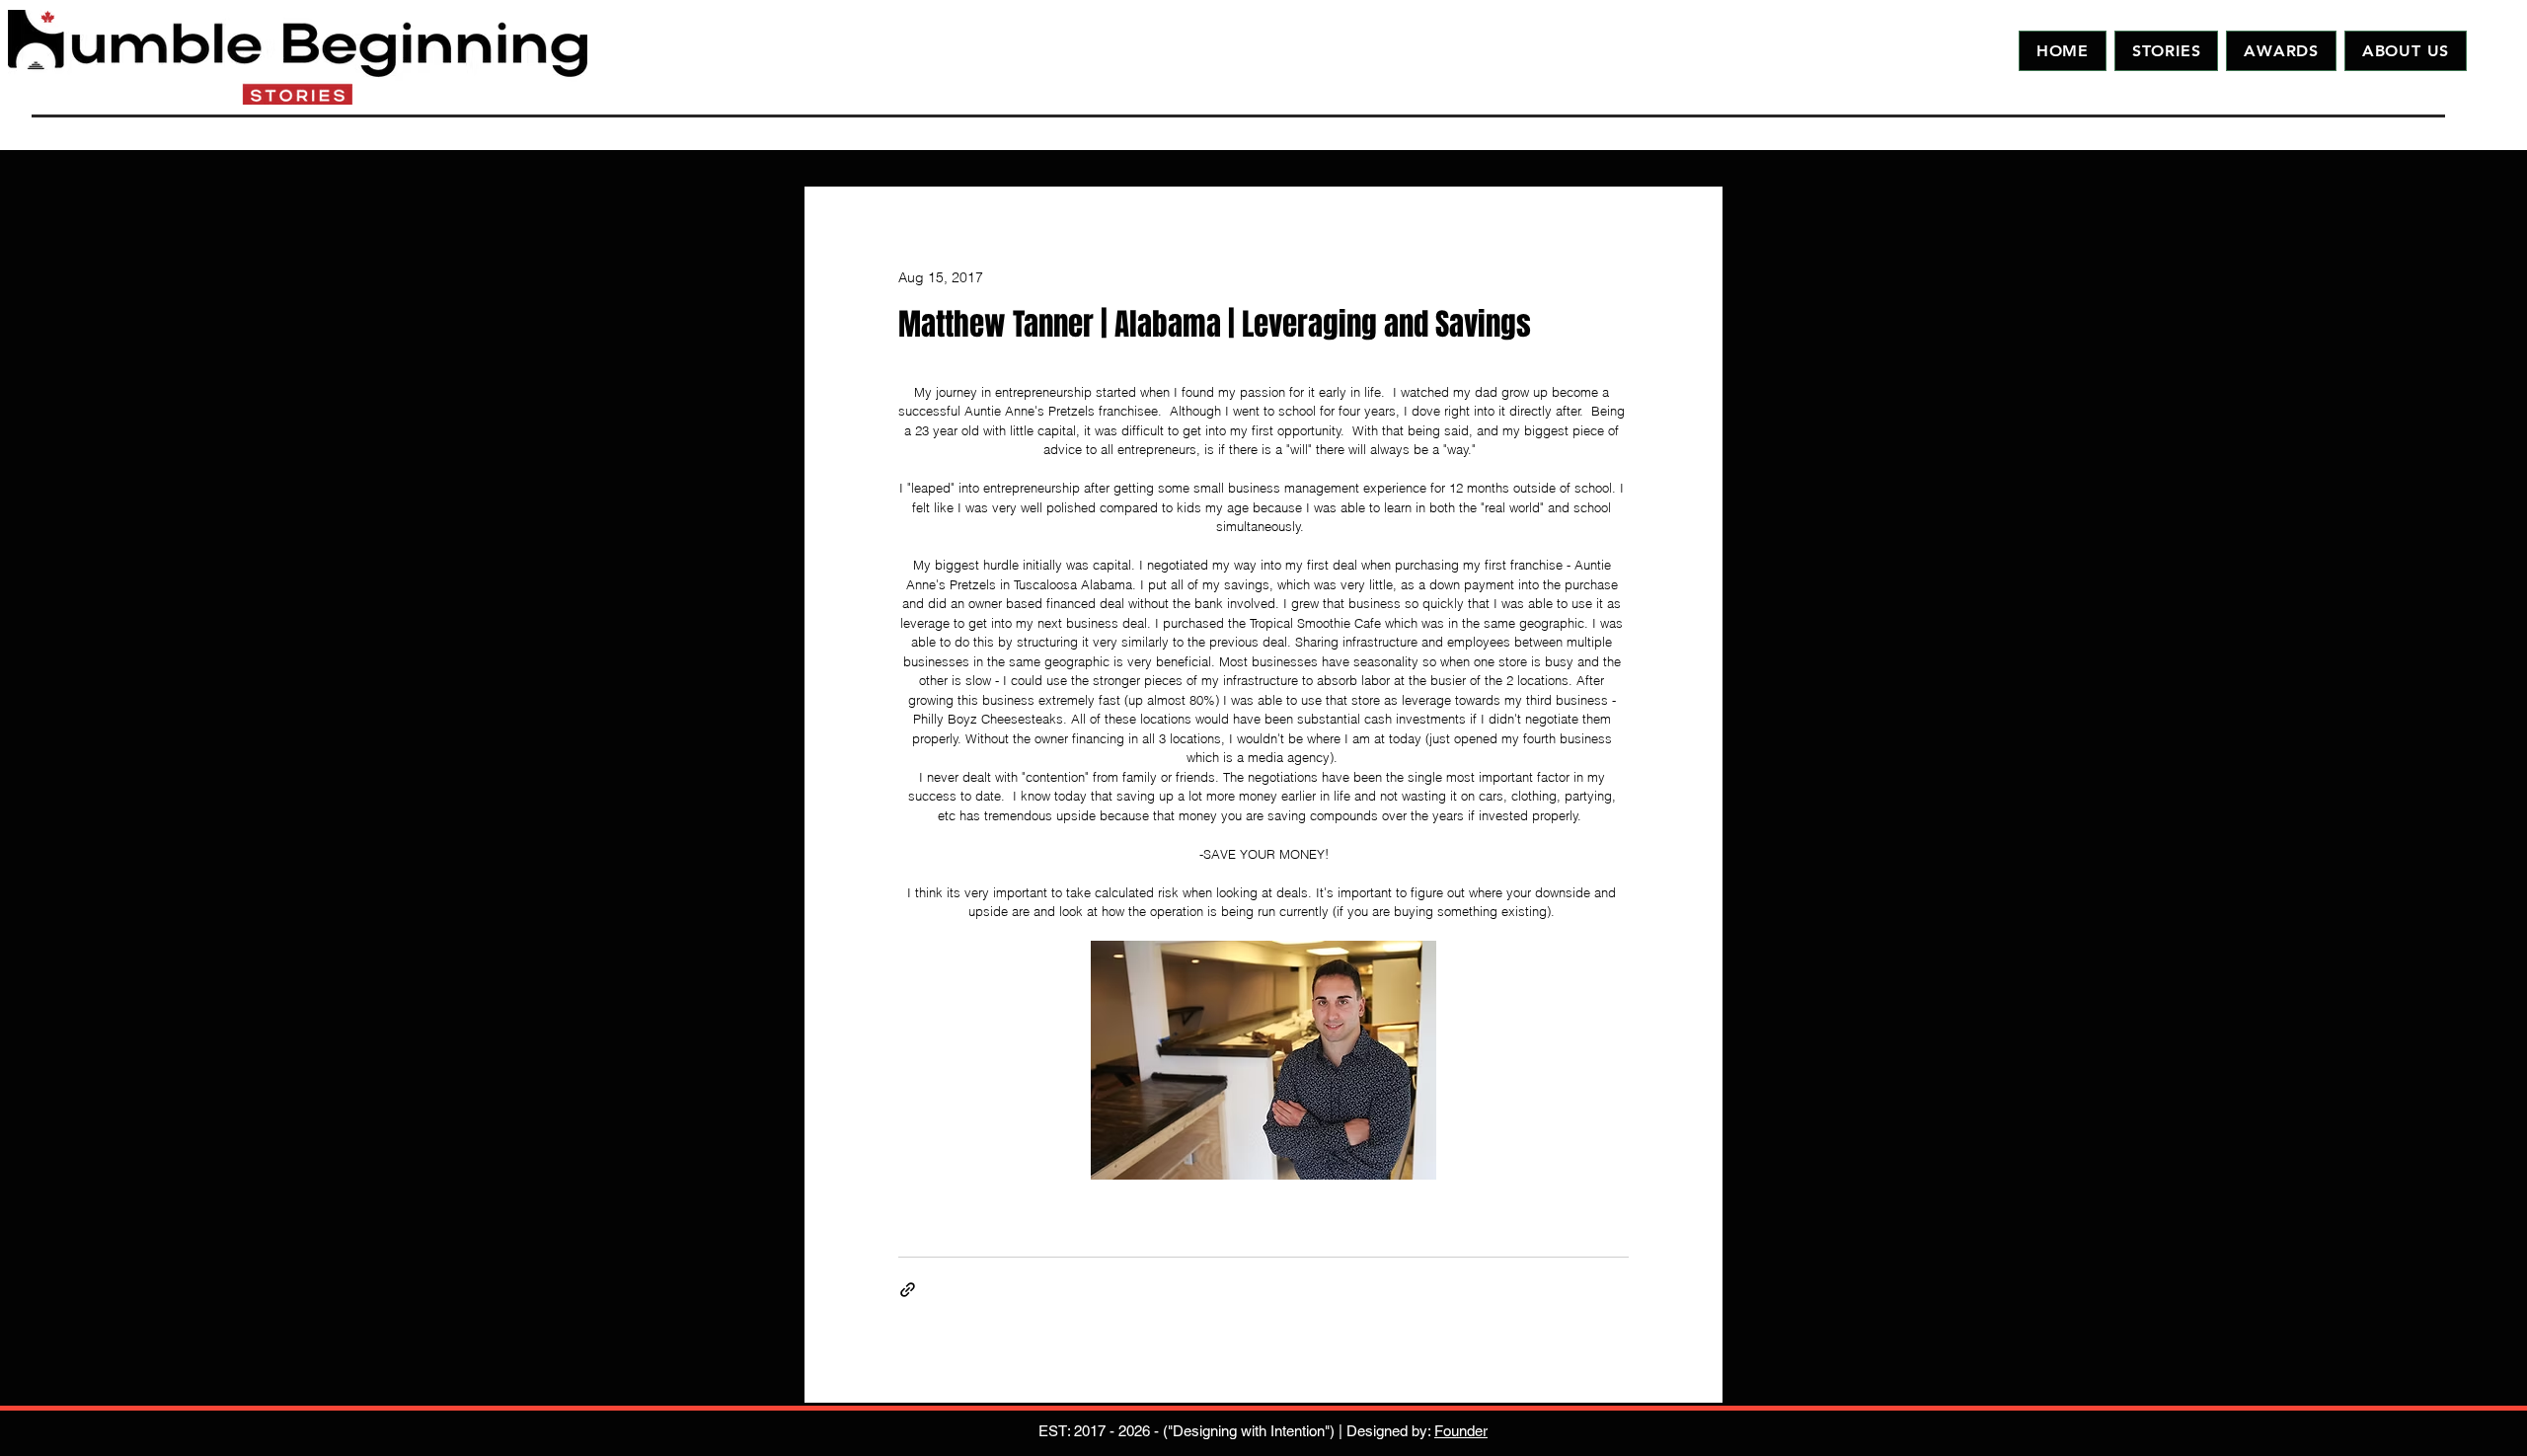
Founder (1461, 1431)
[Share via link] (908, 1290)
